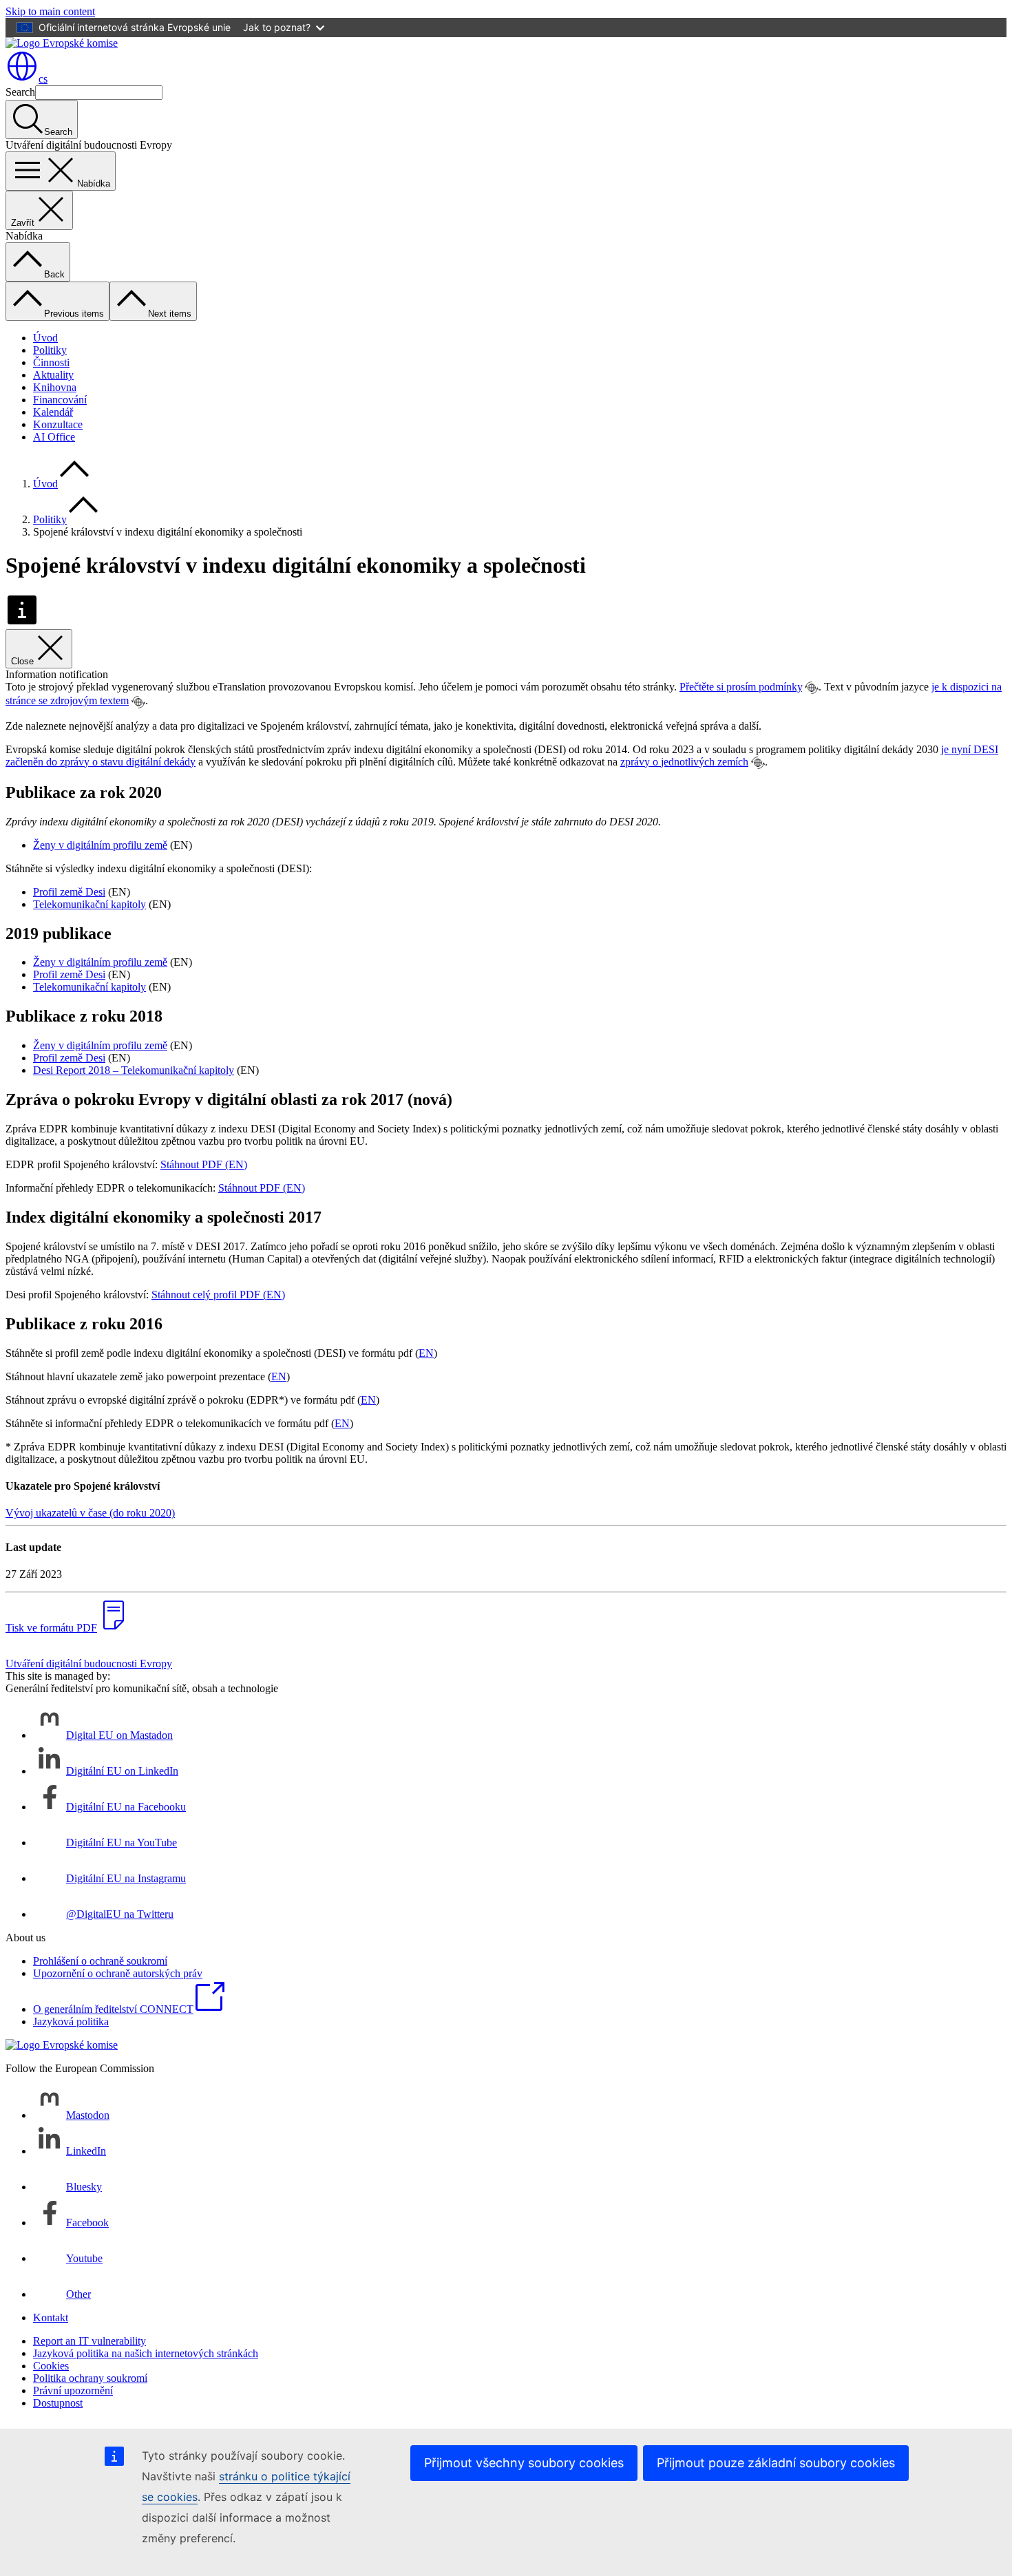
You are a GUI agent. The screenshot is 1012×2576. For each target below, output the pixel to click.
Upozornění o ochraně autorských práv (118, 1973)
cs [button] (43, 79)
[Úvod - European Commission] (62, 43)
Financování (60, 400)
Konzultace (58, 424)
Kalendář (53, 412)
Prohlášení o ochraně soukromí (100, 1961)
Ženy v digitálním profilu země (100, 845)
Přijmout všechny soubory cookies (524, 2463)
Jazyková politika (71, 2021)
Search (20, 92)
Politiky (50, 350)
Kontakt (51, 2318)
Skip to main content (50, 11)
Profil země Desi (69, 892)
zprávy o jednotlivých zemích (684, 762)
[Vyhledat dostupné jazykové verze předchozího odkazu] (812, 688)
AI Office (54, 437)
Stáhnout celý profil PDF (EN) (218, 1295)
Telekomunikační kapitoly (89, 904)
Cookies (51, 2366)
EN (426, 1353)
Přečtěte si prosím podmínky (741, 687)
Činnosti (51, 362)
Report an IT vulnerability (89, 2341)
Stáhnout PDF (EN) (204, 1164)
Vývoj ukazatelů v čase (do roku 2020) (90, 1513)
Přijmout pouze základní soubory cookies (776, 2463)
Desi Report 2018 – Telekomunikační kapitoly (134, 1070)
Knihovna (55, 387)
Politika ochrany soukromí (90, 2378)
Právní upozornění (73, 2390)
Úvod (45, 338)
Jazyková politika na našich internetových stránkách (146, 2353)
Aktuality (53, 375)
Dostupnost (58, 2403)
